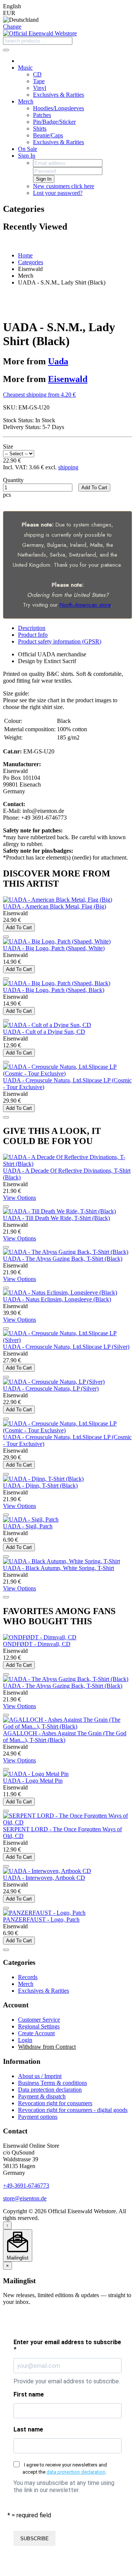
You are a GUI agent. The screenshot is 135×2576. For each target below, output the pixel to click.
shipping (68, 467)
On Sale (28, 149)
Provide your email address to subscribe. (67, 2381)
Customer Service (39, 2020)
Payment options (38, 2117)
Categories (31, 262)
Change (12, 27)
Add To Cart (94, 488)
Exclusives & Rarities (58, 95)
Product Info (33, 635)
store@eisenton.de (25, 2198)
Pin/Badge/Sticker (54, 122)
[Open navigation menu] (6, 50)
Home (25, 255)
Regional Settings (39, 2026)
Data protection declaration (50, 2090)
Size (8, 447)
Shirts (40, 129)
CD (37, 74)
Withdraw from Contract (47, 2047)
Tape (39, 81)
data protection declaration (76, 2472)
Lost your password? (58, 193)
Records (28, 1977)
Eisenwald (68, 379)
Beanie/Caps (48, 135)
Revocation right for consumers (55, 2103)
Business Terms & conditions (52, 2083)
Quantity (13, 480)
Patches (42, 115)
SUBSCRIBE (34, 2539)
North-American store (85, 605)
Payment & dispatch (42, 2096)
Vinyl (40, 88)
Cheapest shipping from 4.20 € (39, 395)
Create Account (36, 2033)
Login (25, 2040)
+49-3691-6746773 (26, 2186)
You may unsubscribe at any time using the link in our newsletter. (64, 2486)
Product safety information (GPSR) (60, 641)
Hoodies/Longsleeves (58, 108)
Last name (28, 2429)
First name (29, 2394)
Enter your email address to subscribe (67, 2346)
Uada (58, 361)
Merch (26, 101)
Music (25, 68)
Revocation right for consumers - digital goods (73, 2110)
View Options (19, 1198)
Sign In (27, 156)
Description (32, 628)
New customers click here (64, 186)
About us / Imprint (40, 2076)
